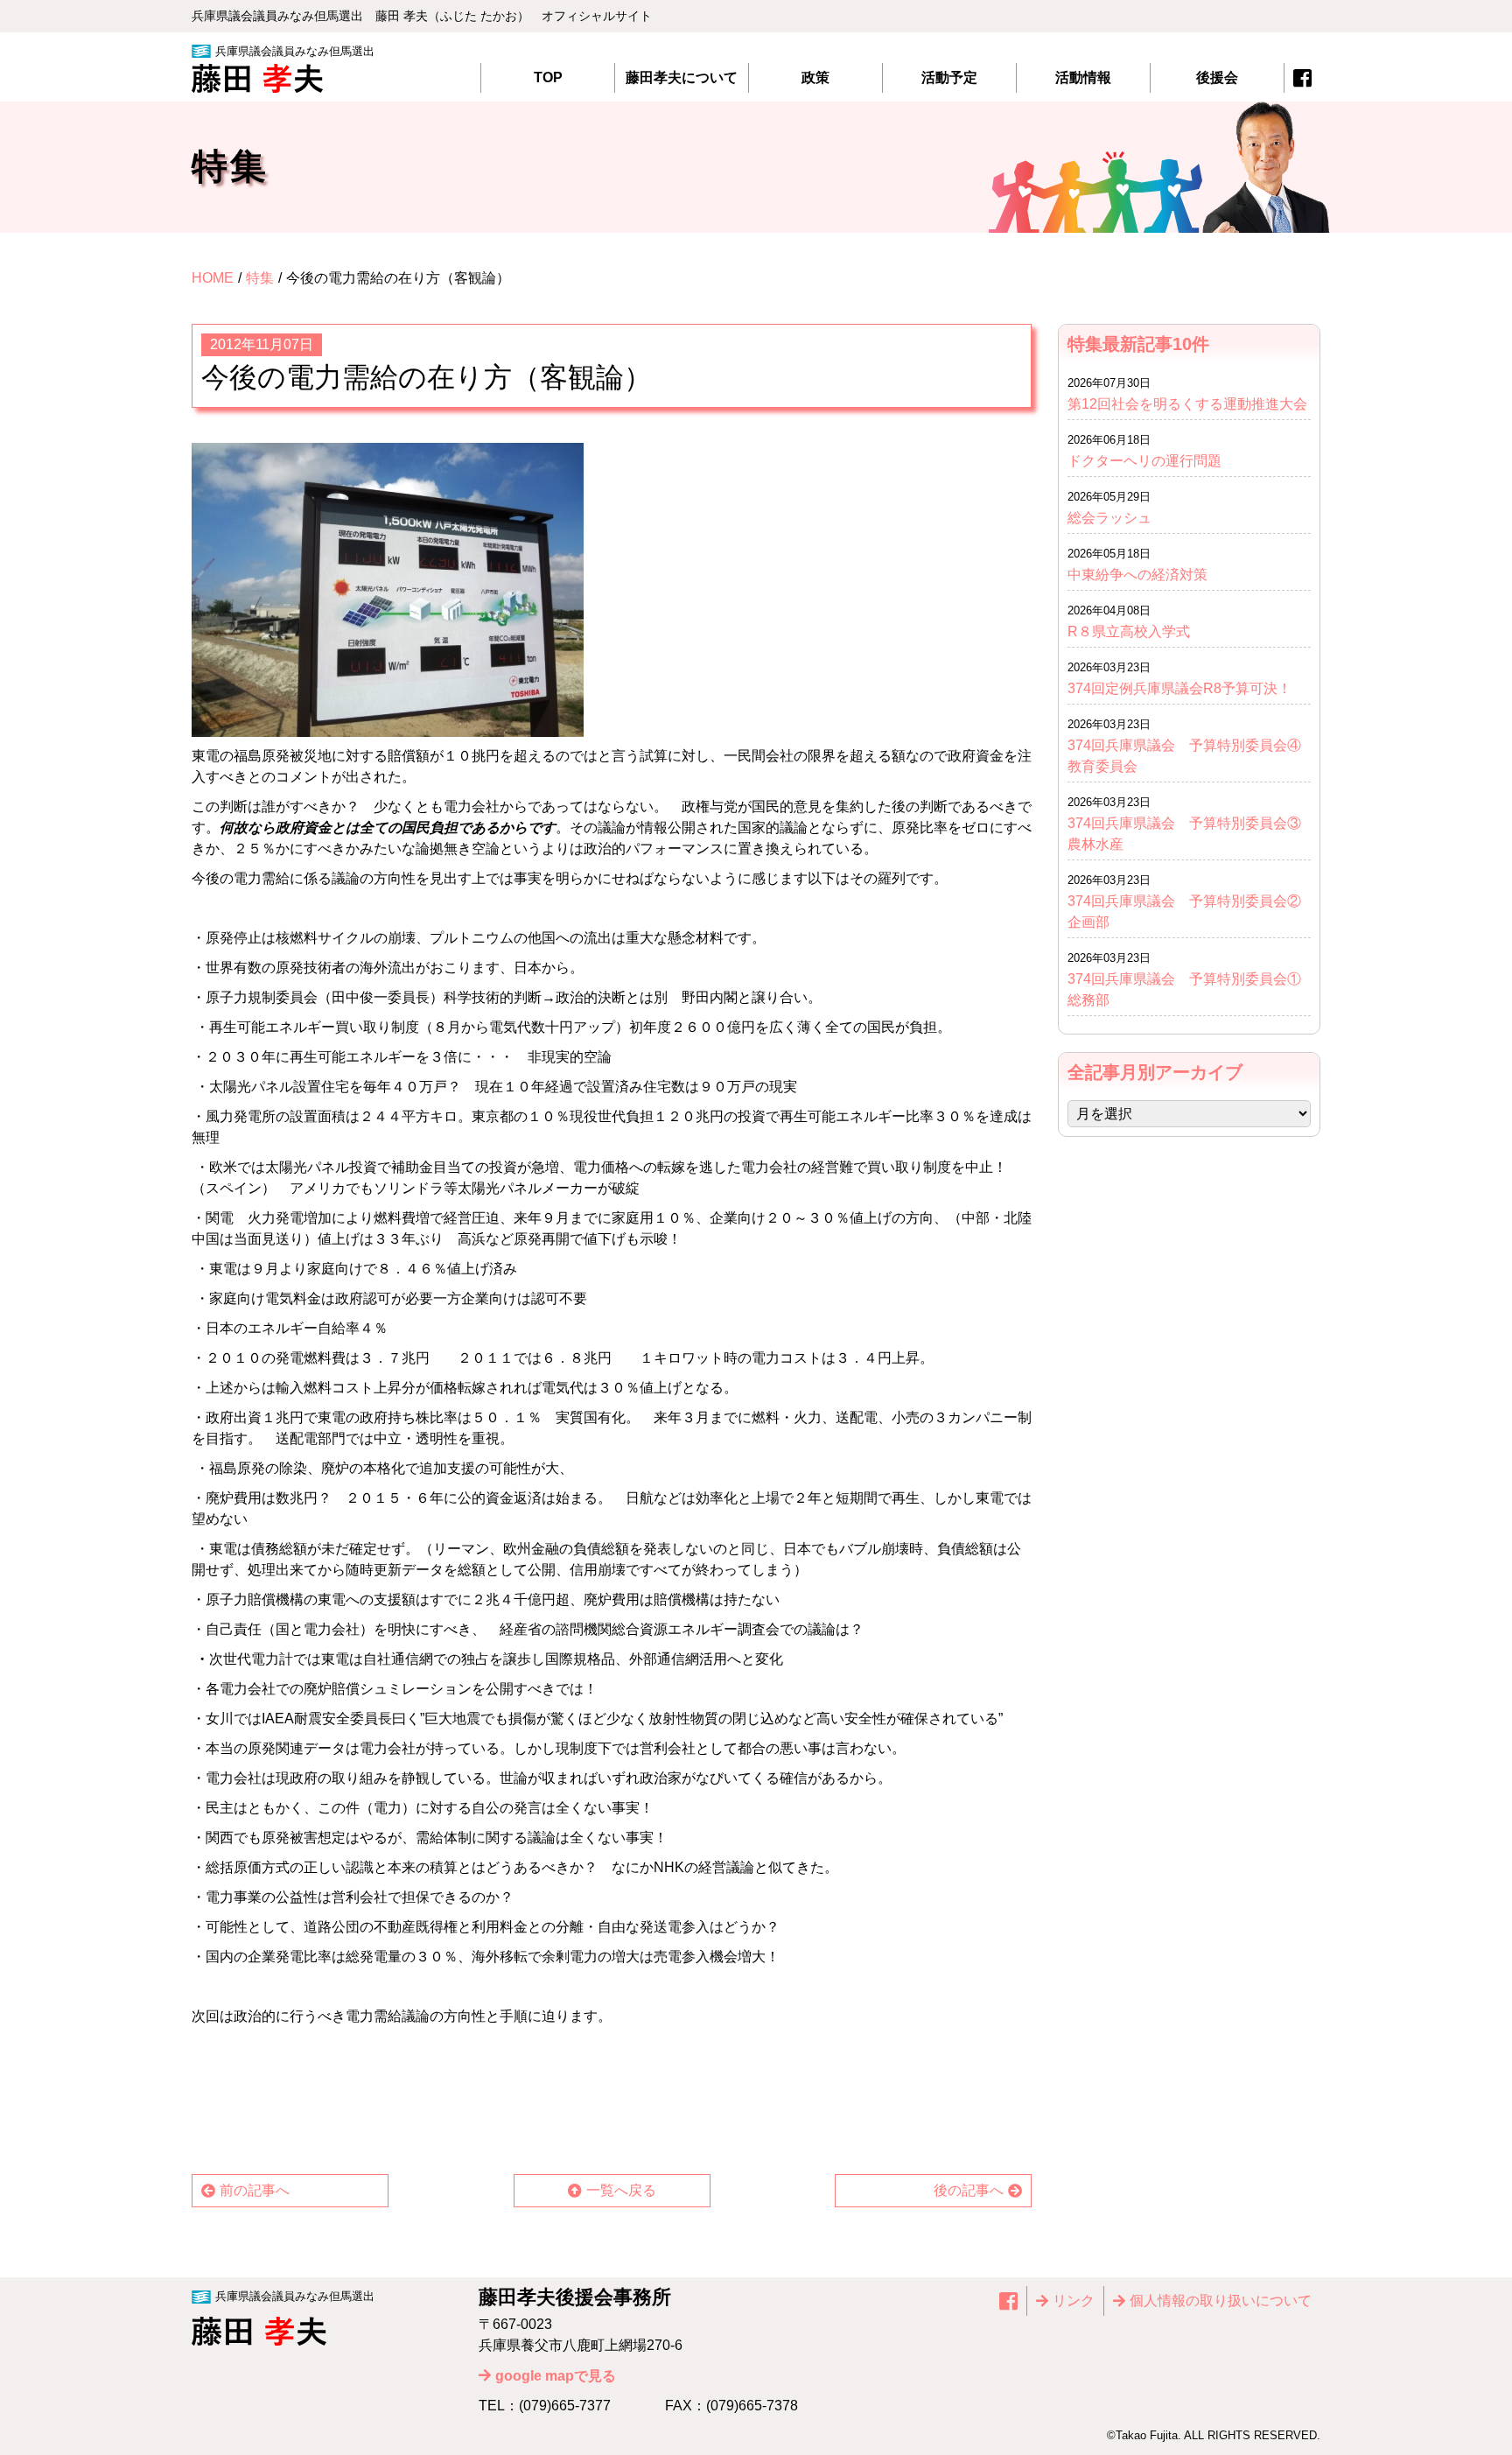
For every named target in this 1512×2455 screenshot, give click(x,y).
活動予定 (949, 77)
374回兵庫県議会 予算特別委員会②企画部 (1184, 912)
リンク (1074, 2301)
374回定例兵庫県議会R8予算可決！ (1179, 688)
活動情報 (1083, 77)
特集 (260, 278)
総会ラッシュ (1109, 518)
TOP (548, 77)
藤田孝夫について (682, 77)
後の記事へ (969, 2190)
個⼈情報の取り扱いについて (1221, 2301)
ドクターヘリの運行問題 (1144, 461)
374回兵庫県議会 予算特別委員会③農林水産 (1184, 834)
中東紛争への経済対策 (1137, 575)
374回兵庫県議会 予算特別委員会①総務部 (1184, 989)
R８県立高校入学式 (1136, 631)
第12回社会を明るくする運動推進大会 (1187, 404)
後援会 (1217, 77)
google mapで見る (556, 2376)
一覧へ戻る (621, 2190)
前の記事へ (255, 2190)
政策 (815, 77)
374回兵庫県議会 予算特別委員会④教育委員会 (1184, 756)
